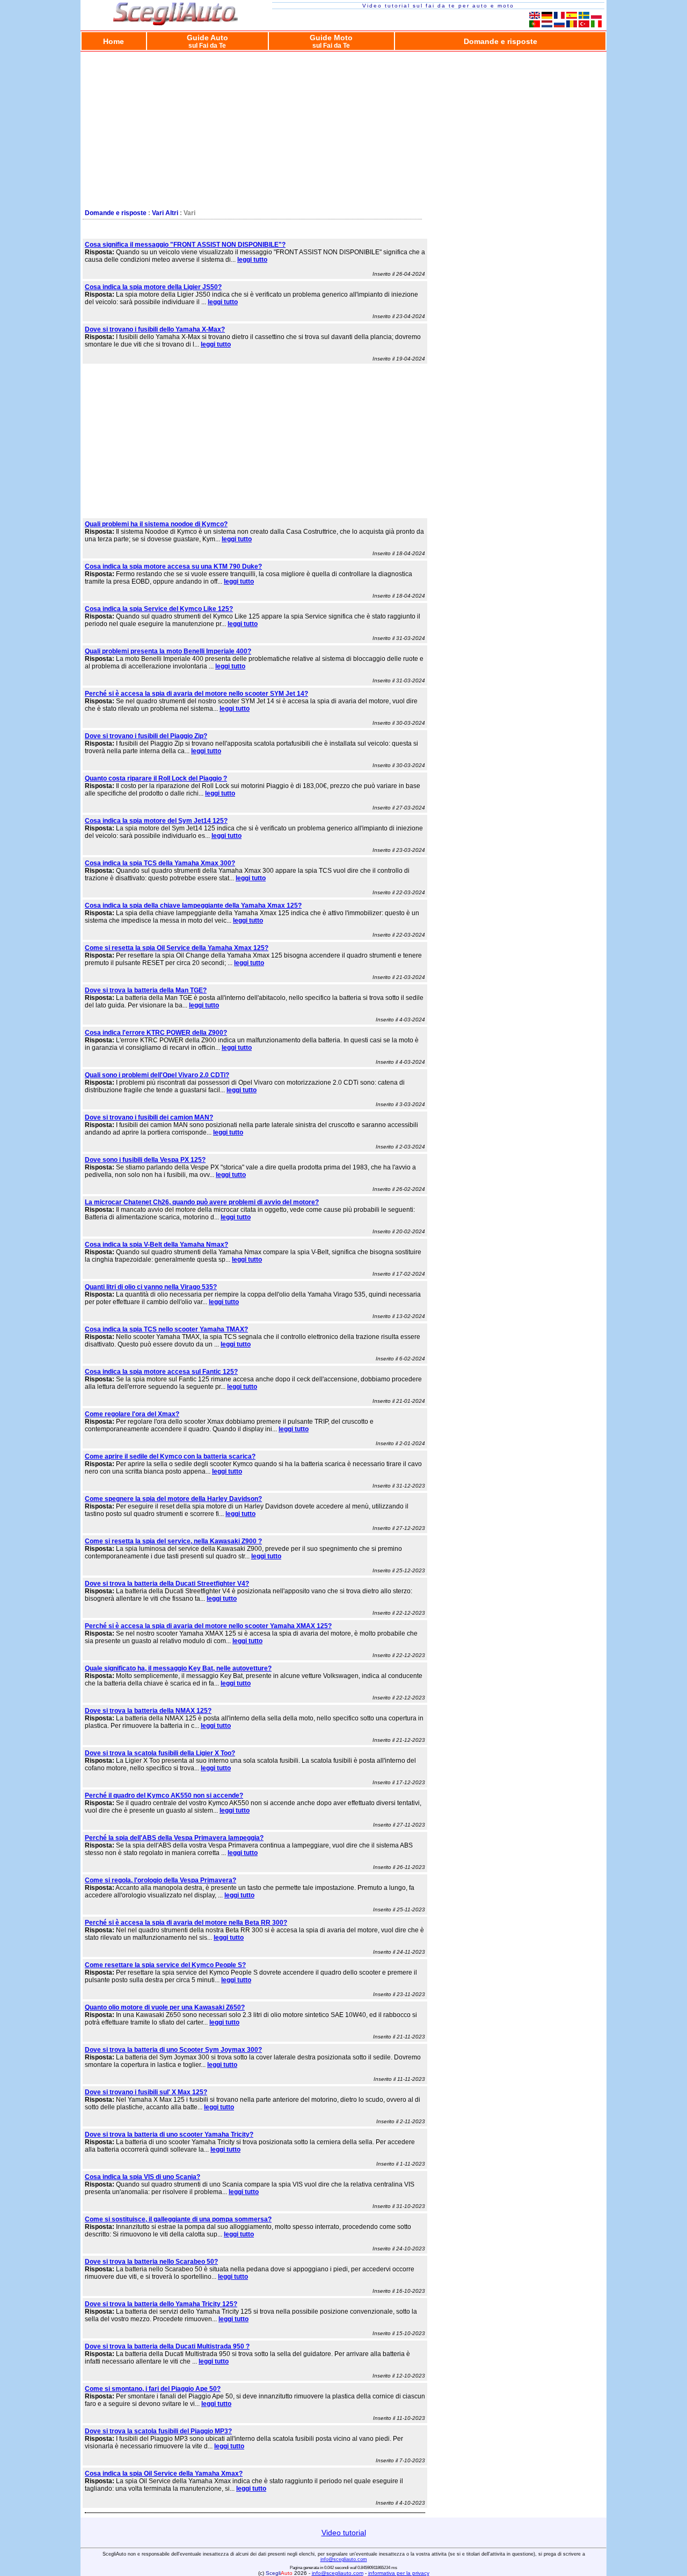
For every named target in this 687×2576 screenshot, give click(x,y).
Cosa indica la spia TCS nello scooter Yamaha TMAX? (166, 1329)
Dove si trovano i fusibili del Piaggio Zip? (146, 736)
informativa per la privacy (399, 2573)
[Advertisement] (343, 128)
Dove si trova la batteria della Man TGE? (146, 990)
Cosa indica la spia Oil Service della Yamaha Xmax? (164, 2474)
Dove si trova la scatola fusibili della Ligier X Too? (160, 1753)
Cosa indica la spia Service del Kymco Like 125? (159, 609)
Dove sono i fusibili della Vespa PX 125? (145, 1160)
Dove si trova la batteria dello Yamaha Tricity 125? (161, 2304)
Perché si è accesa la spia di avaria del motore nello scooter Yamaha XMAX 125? (208, 1626)
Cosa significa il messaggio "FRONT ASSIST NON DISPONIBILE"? (185, 245)
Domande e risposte (500, 41)
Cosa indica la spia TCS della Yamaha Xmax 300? (160, 863)
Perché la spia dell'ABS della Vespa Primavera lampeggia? (174, 1838)
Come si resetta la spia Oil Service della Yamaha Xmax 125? (177, 948)
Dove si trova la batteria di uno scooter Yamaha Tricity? (169, 2135)
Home (114, 41)
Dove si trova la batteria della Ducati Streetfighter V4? (167, 1584)
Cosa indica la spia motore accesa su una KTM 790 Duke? (173, 566)
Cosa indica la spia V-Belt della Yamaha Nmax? (156, 1245)
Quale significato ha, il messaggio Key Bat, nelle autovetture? (178, 1668)
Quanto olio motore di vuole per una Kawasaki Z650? (165, 2007)
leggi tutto (252, 260)
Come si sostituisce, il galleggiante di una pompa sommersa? (178, 2219)
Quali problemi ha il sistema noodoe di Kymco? (156, 524)
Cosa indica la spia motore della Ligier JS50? (153, 287)
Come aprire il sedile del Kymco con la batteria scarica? (170, 1456)
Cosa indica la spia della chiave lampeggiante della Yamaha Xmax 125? (193, 906)
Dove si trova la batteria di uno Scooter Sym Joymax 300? (173, 2050)
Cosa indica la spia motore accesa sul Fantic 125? (161, 1372)
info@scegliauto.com (344, 2559)
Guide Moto (331, 41)
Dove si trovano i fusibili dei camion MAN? (149, 1117)
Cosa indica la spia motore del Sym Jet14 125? (156, 821)
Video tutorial (344, 2533)
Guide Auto (207, 41)
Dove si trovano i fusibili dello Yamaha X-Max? (155, 329)
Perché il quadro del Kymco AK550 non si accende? (164, 1795)
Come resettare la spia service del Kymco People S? (165, 1965)
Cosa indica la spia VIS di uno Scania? (142, 2177)
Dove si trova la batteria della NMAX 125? (148, 1711)
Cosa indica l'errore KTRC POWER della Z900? (156, 1033)
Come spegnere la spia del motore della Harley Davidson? (173, 1499)
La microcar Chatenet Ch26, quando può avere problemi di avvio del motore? (202, 1202)
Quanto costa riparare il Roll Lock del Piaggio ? (156, 778)
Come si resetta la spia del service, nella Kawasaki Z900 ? (173, 1541)
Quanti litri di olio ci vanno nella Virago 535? (151, 1287)
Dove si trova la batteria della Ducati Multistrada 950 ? (167, 2346)
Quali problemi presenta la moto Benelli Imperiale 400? (168, 651)
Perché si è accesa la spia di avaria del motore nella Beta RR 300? (186, 1923)
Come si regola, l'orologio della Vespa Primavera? (160, 1880)
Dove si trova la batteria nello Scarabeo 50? (151, 2262)
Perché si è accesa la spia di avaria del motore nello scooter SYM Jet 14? (196, 694)
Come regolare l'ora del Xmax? (132, 1414)
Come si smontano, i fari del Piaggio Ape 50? (153, 2389)
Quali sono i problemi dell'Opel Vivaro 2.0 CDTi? (157, 1075)
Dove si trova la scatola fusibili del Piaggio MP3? (158, 2431)
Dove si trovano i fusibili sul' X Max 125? (146, 2092)
